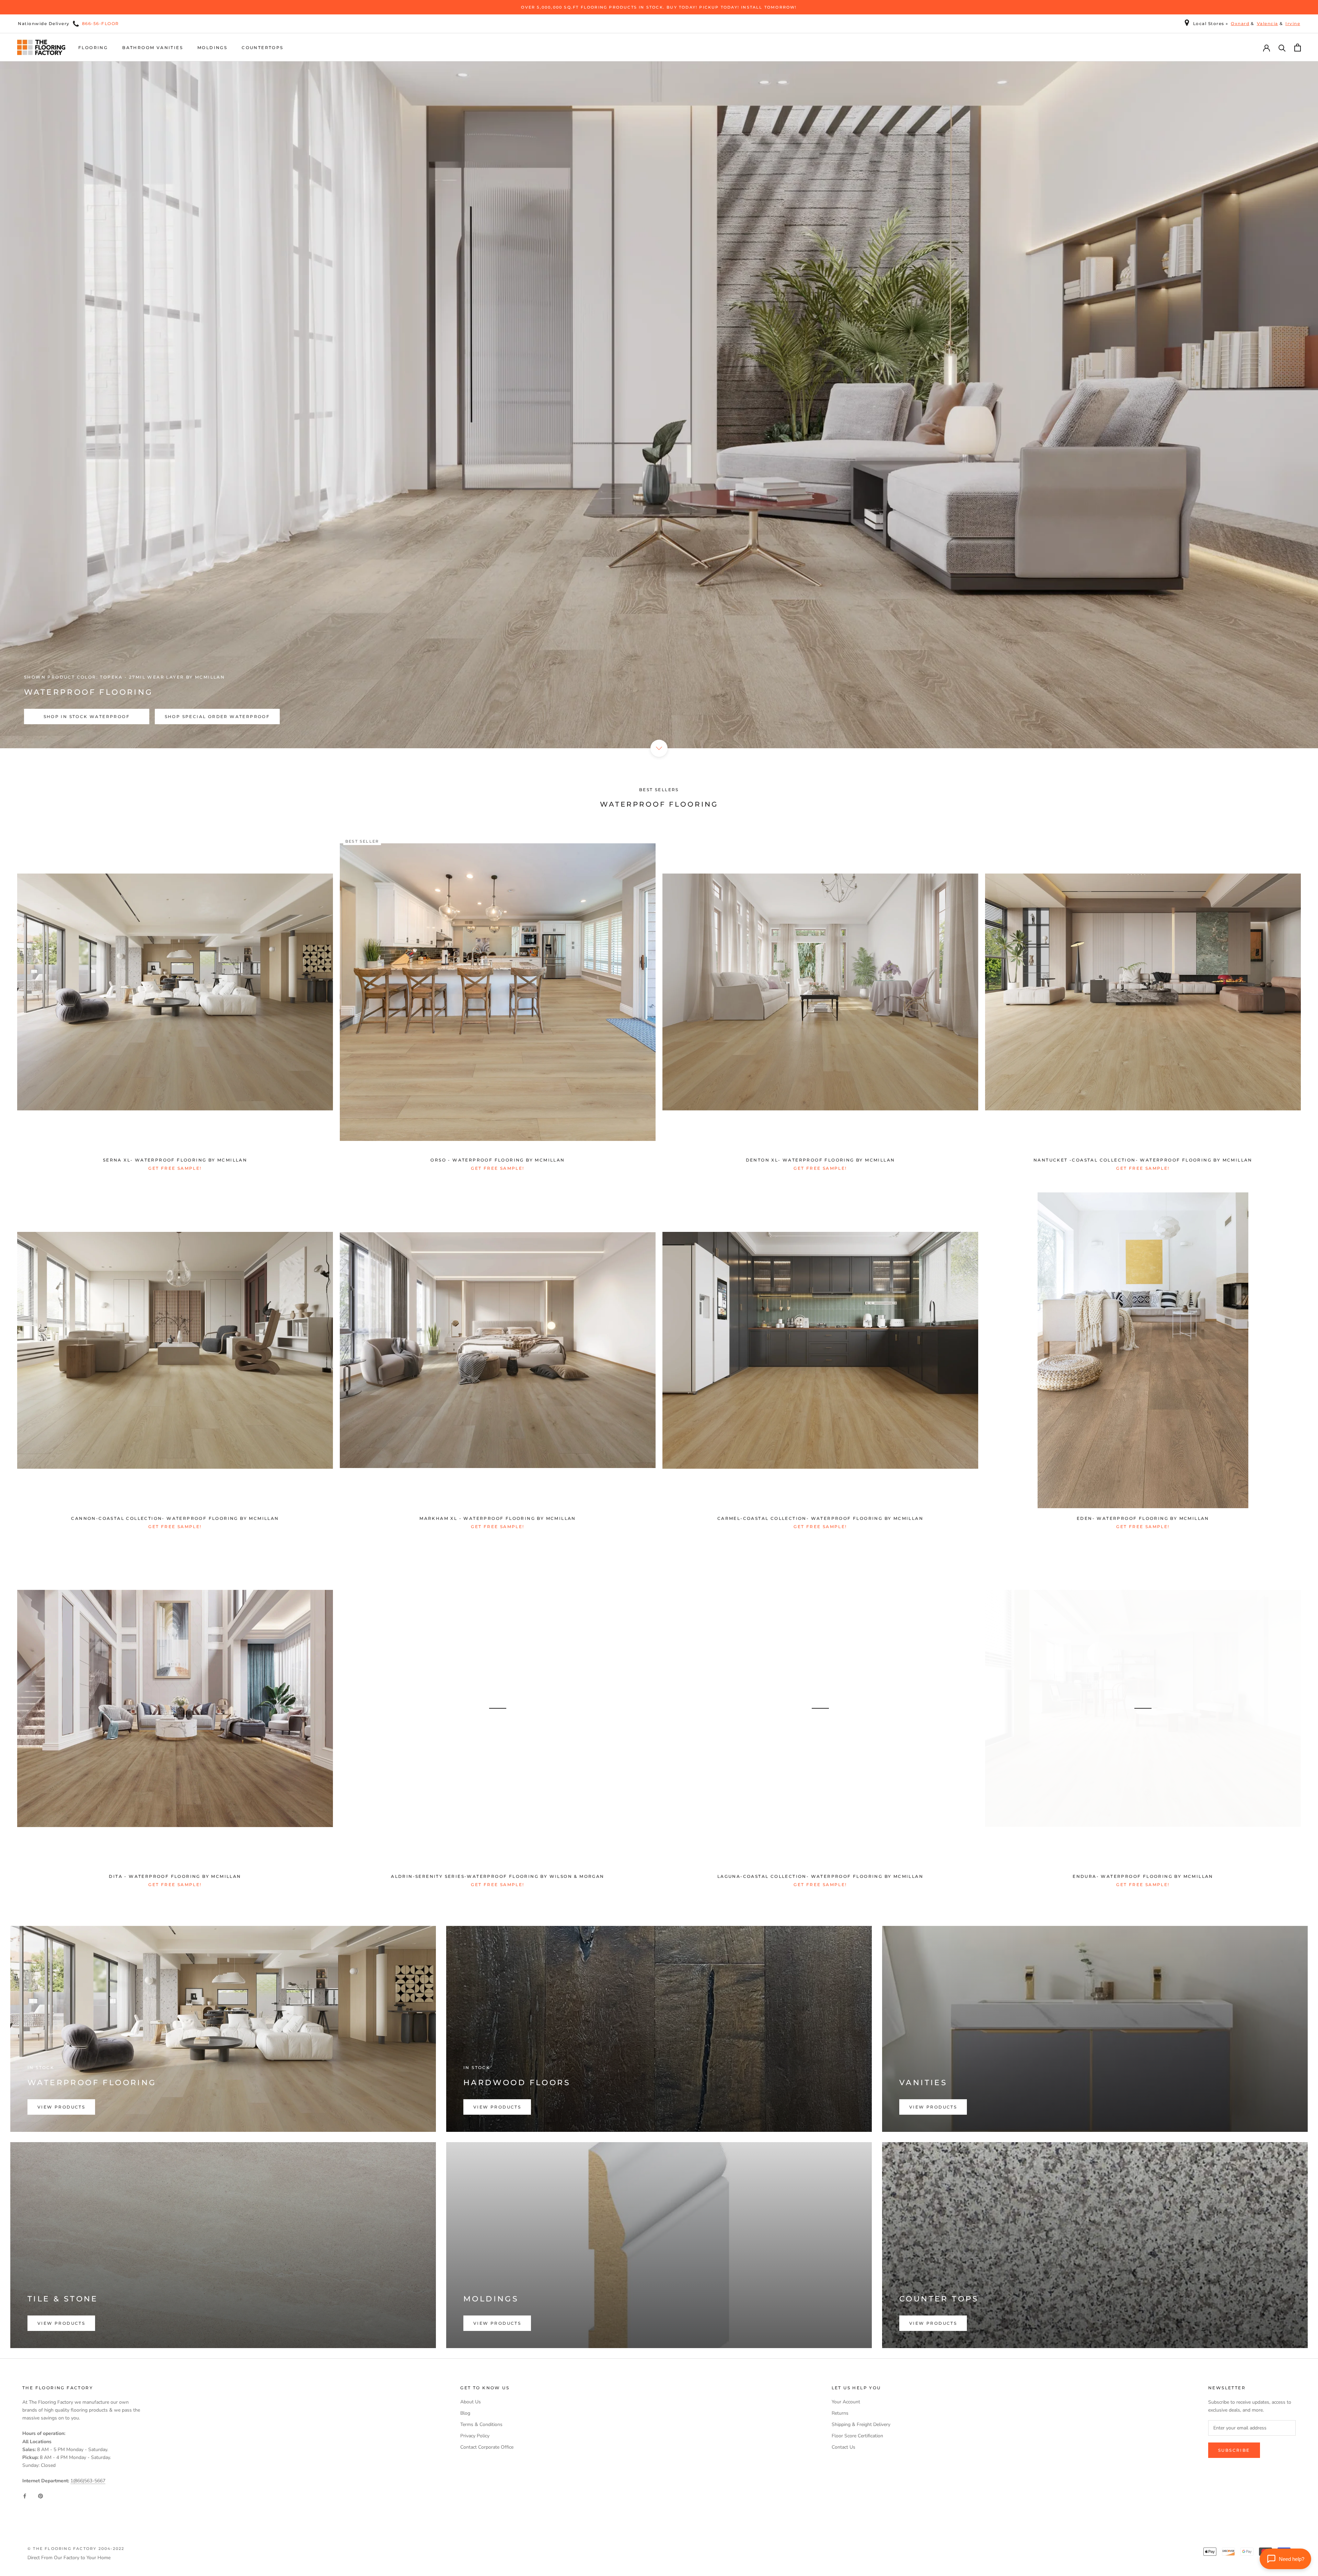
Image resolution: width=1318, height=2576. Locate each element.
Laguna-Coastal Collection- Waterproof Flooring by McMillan (820, 1876)
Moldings (212, 48)
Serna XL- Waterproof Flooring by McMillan (175, 1160)
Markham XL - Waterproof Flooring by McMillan (498, 1518)
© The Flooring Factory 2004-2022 (76, 2549)
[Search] (1282, 48)
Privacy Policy (475, 2436)
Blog (465, 2413)
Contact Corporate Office (487, 2447)
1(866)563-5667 (88, 2481)
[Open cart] (1298, 48)
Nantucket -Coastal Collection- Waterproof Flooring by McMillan (1143, 1160)
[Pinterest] (41, 2496)
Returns (840, 2413)
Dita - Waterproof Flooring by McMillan (175, 1876)
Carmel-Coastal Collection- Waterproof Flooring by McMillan (820, 1518)
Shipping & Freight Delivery (861, 2424)
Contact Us (843, 2447)
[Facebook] (25, 2496)
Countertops (262, 48)
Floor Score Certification (857, 2436)
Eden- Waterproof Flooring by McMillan (1143, 1518)
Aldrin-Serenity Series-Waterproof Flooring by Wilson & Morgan (498, 1876)
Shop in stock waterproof (87, 717)
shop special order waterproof (217, 717)
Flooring (93, 48)
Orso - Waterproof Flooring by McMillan (498, 1160)
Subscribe (1234, 2450)
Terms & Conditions (481, 2424)
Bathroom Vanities (153, 48)
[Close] (1301, 2522)
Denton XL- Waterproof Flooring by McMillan (820, 1160)
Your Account (846, 2402)
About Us (471, 2402)
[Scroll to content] (659, 748)
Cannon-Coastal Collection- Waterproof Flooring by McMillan (175, 1518)
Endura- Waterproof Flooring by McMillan (1143, 1876)
